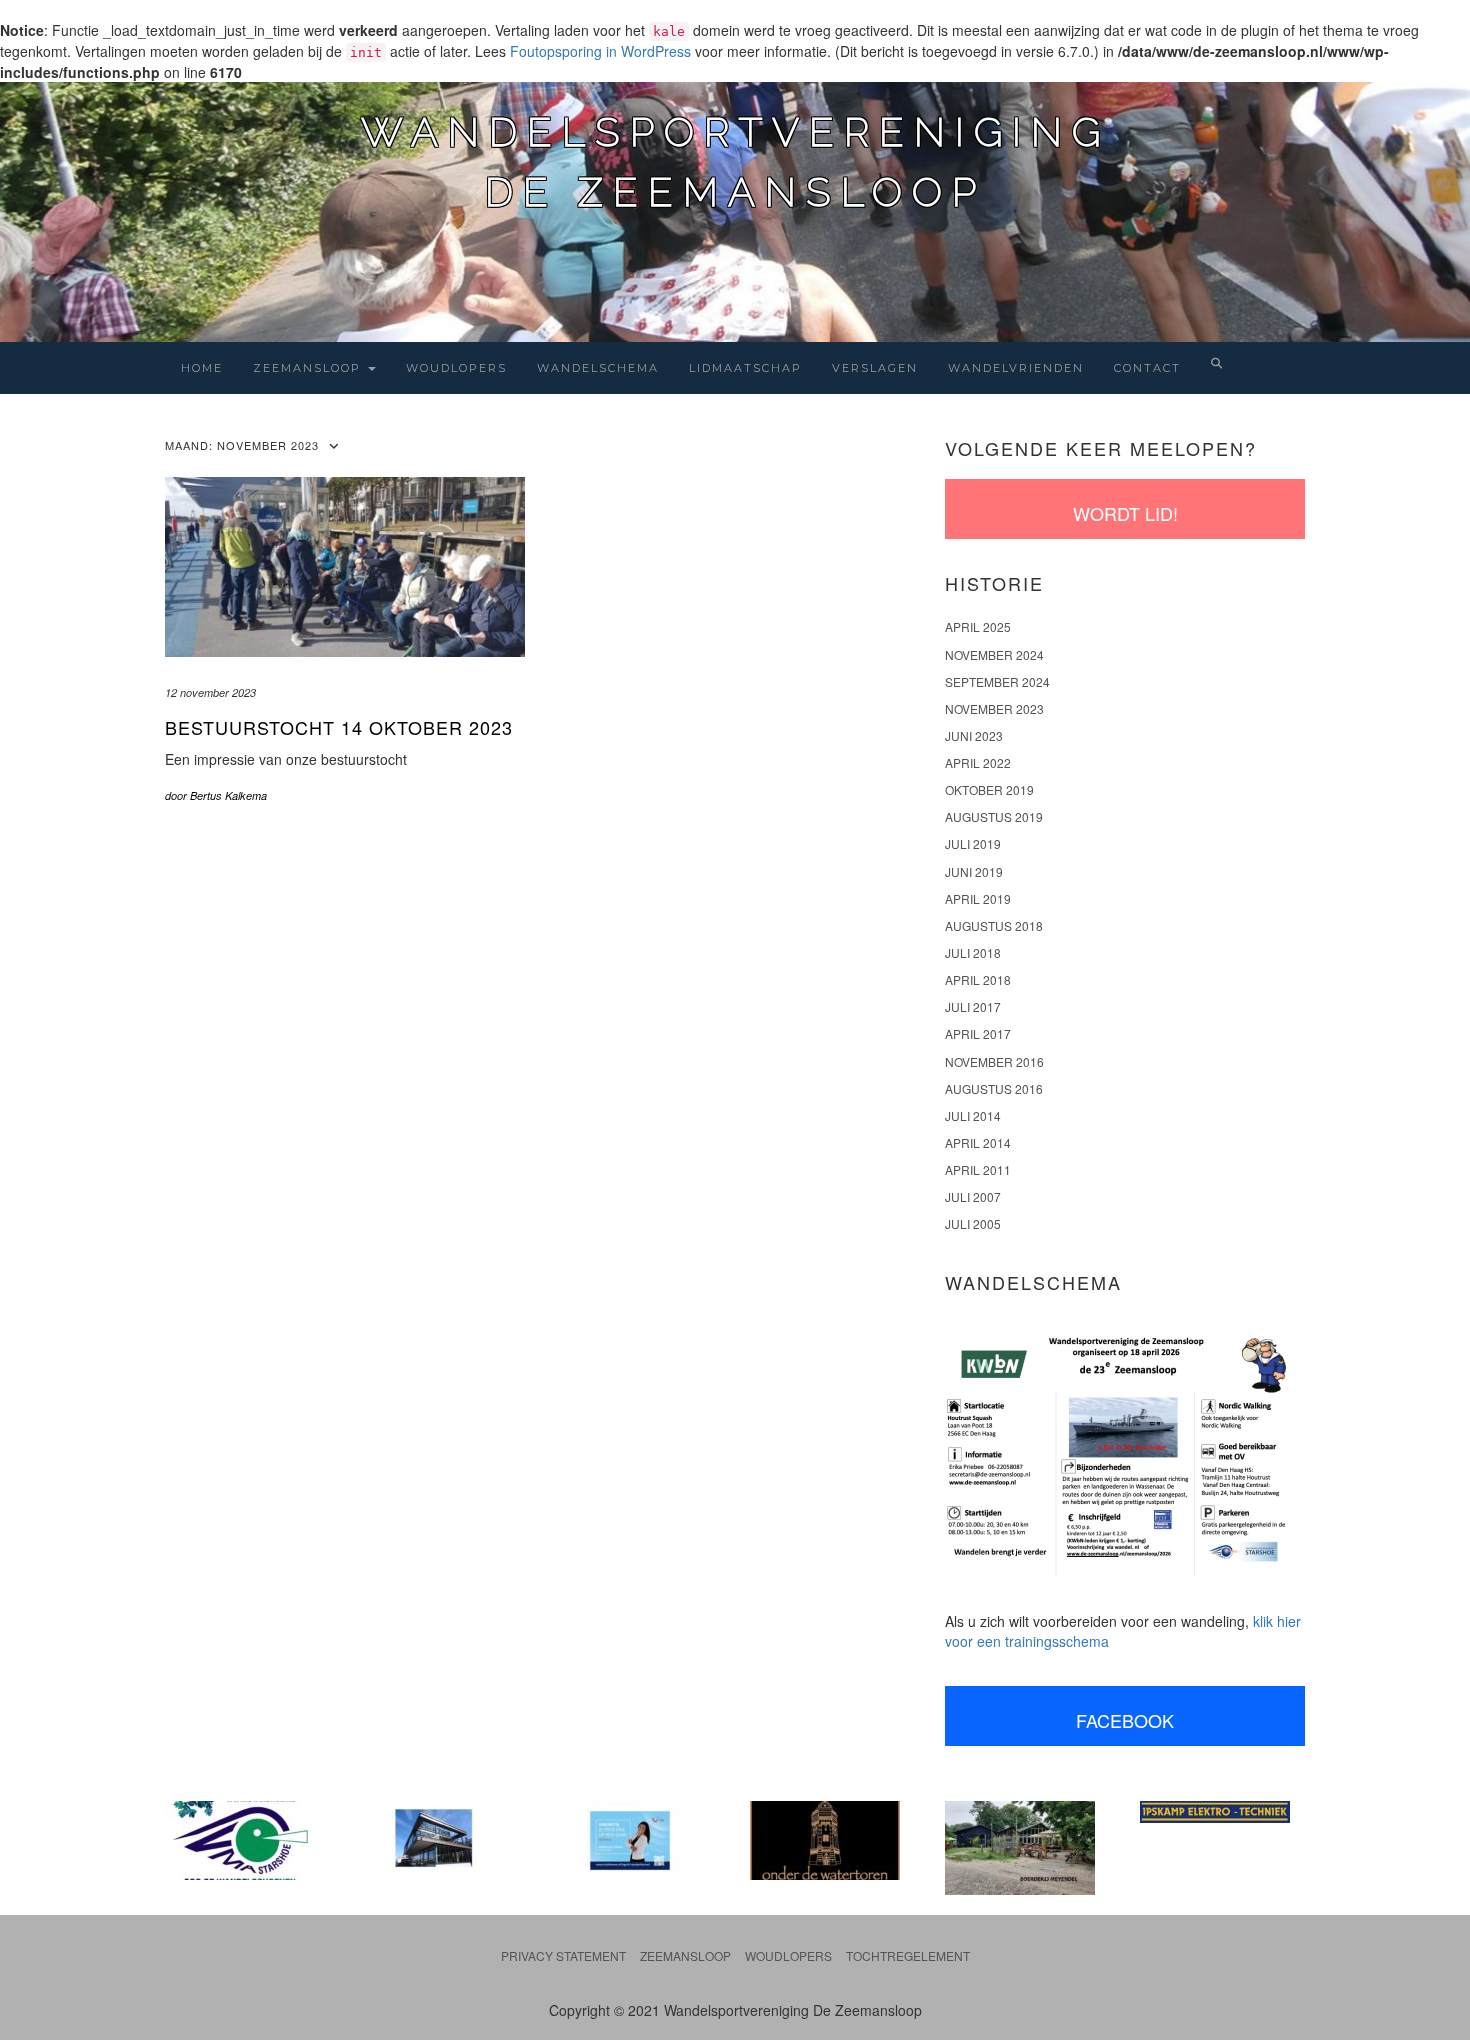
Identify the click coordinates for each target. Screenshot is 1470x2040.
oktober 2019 (989, 789)
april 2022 (978, 762)
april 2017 (978, 1033)
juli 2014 (973, 1115)
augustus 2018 (994, 925)
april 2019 (978, 898)
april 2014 (978, 1142)
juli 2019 (973, 843)
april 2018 (978, 979)
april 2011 (978, 1169)
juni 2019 (974, 871)
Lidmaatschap (745, 368)
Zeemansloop (309, 368)
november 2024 (994, 654)
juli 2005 (973, 1223)
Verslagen (875, 368)
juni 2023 (974, 735)
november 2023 (994, 708)
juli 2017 (973, 1006)
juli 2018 (973, 952)
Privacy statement (563, 1955)
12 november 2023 (210, 692)
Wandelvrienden (1016, 368)
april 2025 (978, 626)
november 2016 (994, 1061)
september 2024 (997, 681)
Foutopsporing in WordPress (600, 51)
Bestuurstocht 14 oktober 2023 (339, 727)
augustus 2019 (994, 816)
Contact (1147, 368)
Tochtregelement (908, 1955)
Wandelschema (598, 368)
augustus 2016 (994, 1088)
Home (202, 368)
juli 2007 (973, 1196)
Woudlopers (456, 368)
